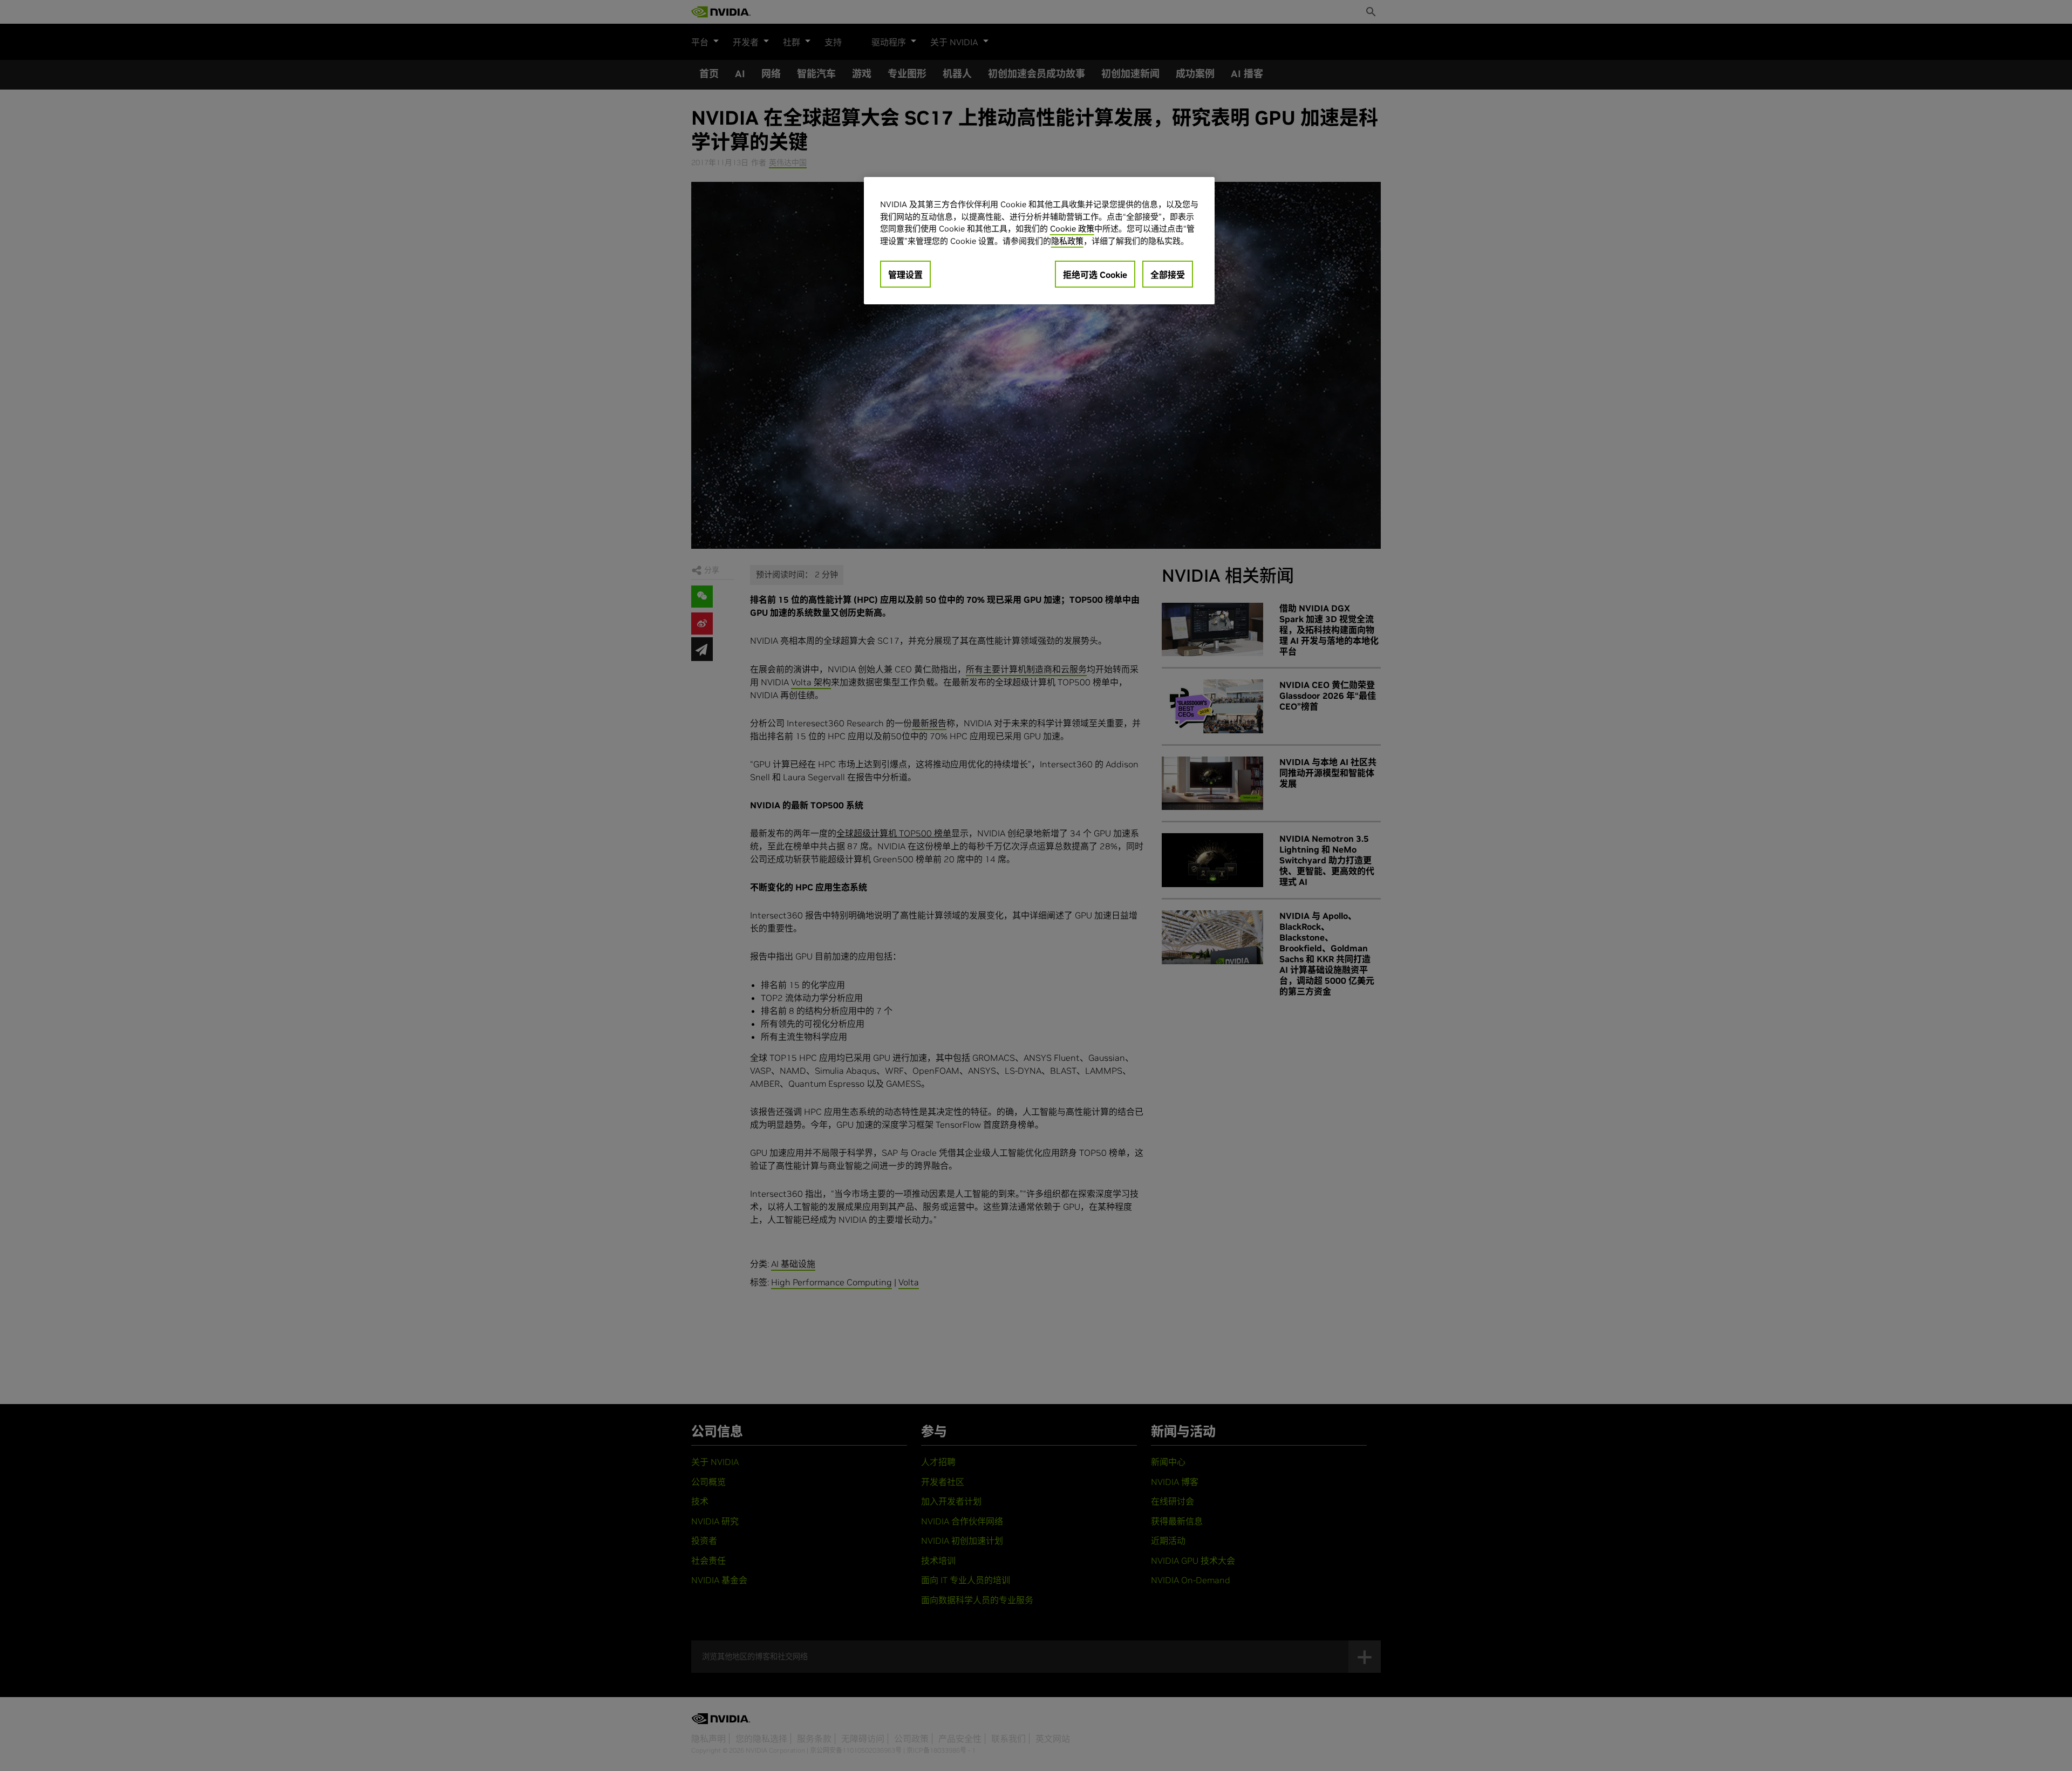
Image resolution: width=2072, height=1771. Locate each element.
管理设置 (905, 275)
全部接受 (1168, 275)
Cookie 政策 (1072, 229)
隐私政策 (1067, 241)
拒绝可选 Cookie (1095, 275)
